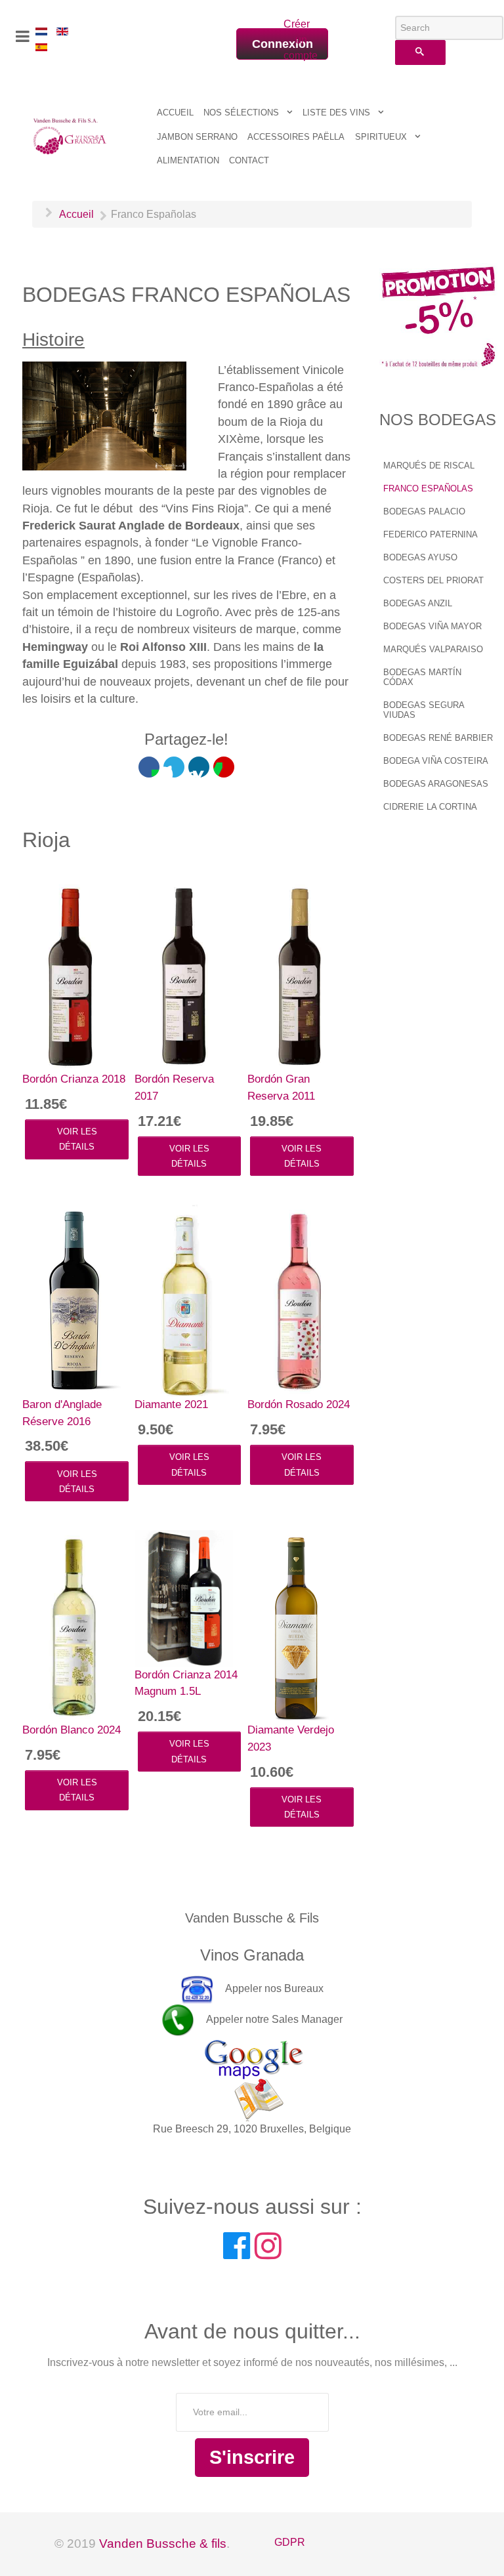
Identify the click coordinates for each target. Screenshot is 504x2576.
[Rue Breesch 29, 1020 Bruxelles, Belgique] (252, 2078)
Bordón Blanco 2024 (72, 1730)
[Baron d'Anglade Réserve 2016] (72, 1299)
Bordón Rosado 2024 (299, 1404)
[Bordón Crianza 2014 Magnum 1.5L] (184, 1597)
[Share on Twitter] (174, 767)
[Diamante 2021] (184, 1300)
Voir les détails (77, 1139)
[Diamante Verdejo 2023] (297, 1625)
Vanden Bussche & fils (163, 2544)
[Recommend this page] (224, 767)
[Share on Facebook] (149, 767)
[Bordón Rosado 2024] (297, 1300)
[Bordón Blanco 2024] (72, 1625)
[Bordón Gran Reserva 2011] (297, 974)
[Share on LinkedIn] (199, 767)
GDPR (290, 2542)
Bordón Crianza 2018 (74, 1079)
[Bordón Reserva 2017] (184, 974)
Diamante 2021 (171, 1404)
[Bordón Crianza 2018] (72, 974)
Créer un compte (295, 40)
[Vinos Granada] (70, 135)
